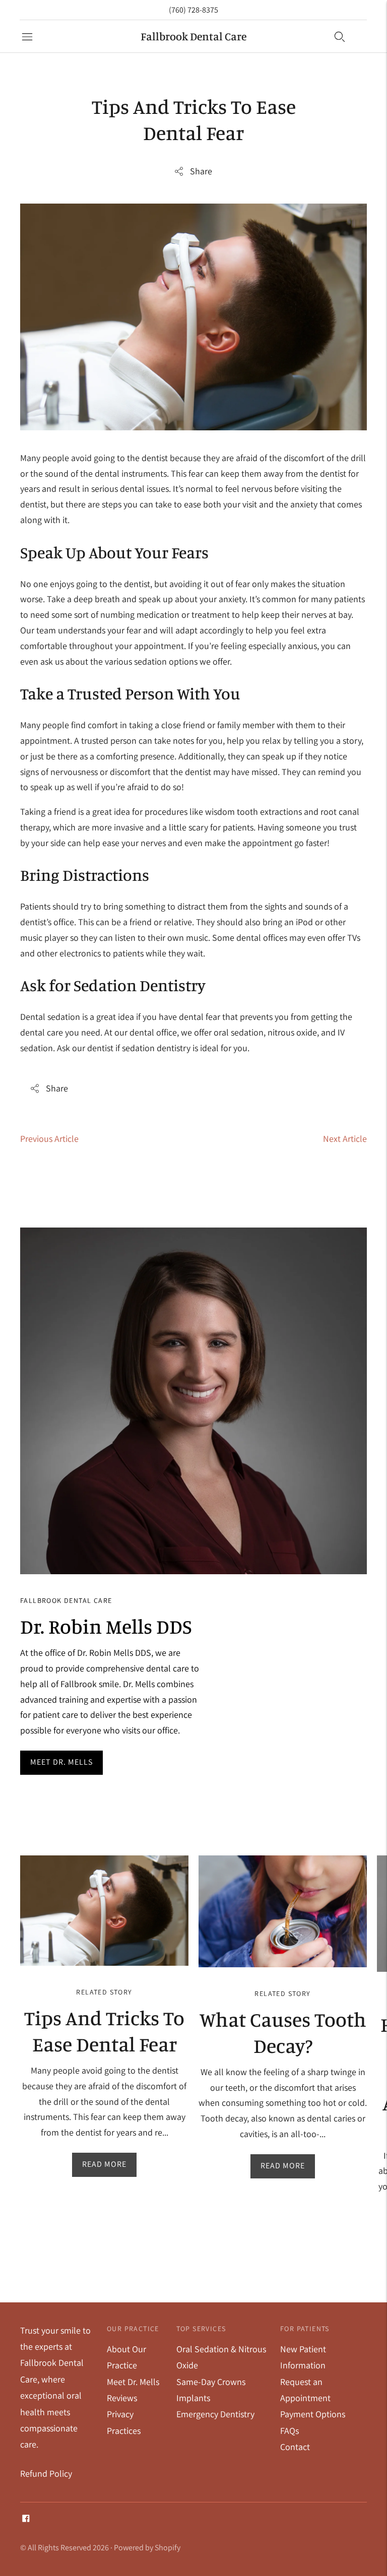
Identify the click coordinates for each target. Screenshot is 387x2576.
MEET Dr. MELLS (61, 1762)
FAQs (289, 2431)
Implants (193, 2398)
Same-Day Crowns (211, 2382)
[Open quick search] (340, 36)
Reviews (122, 2398)
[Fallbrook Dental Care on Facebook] (26, 2519)
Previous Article (49, 1139)
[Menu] (27, 36)
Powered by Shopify (147, 2548)
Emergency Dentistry (215, 2414)
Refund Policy (46, 2473)
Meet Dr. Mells (133, 2382)
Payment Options (313, 2414)
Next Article (345, 1139)
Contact (295, 2447)
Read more (104, 2164)
